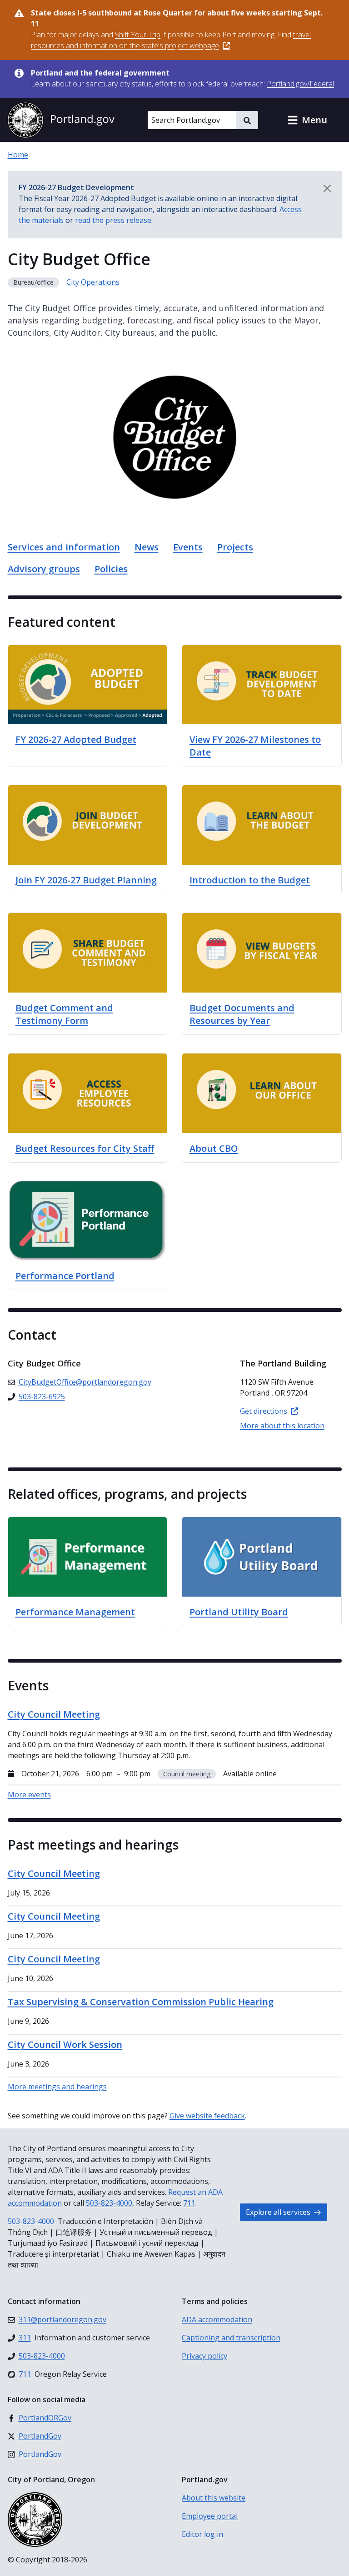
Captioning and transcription (231, 2338)
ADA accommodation (217, 2319)
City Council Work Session (65, 2044)
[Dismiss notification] (327, 188)
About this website (214, 2498)
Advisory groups (44, 569)
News (147, 547)
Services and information (64, 547)
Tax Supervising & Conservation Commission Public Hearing (141, 2002)
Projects (235, 547)
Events (188, 547)
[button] (307, 120)
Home (18, 155)
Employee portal (210, 2516)
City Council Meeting (54, 1873)
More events (29, 1795)
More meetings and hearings (57, 2087)
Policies (111, 569)
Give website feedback (207, 2116)
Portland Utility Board (239, 1612)
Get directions (264, 1411)
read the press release (113, 220)
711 (189, 2203)
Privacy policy (204, 2356)
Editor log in (202, 2534)
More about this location (282, 1426)
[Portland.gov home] (61, 120)
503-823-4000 (109, 2203)
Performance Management (75, 1612)
